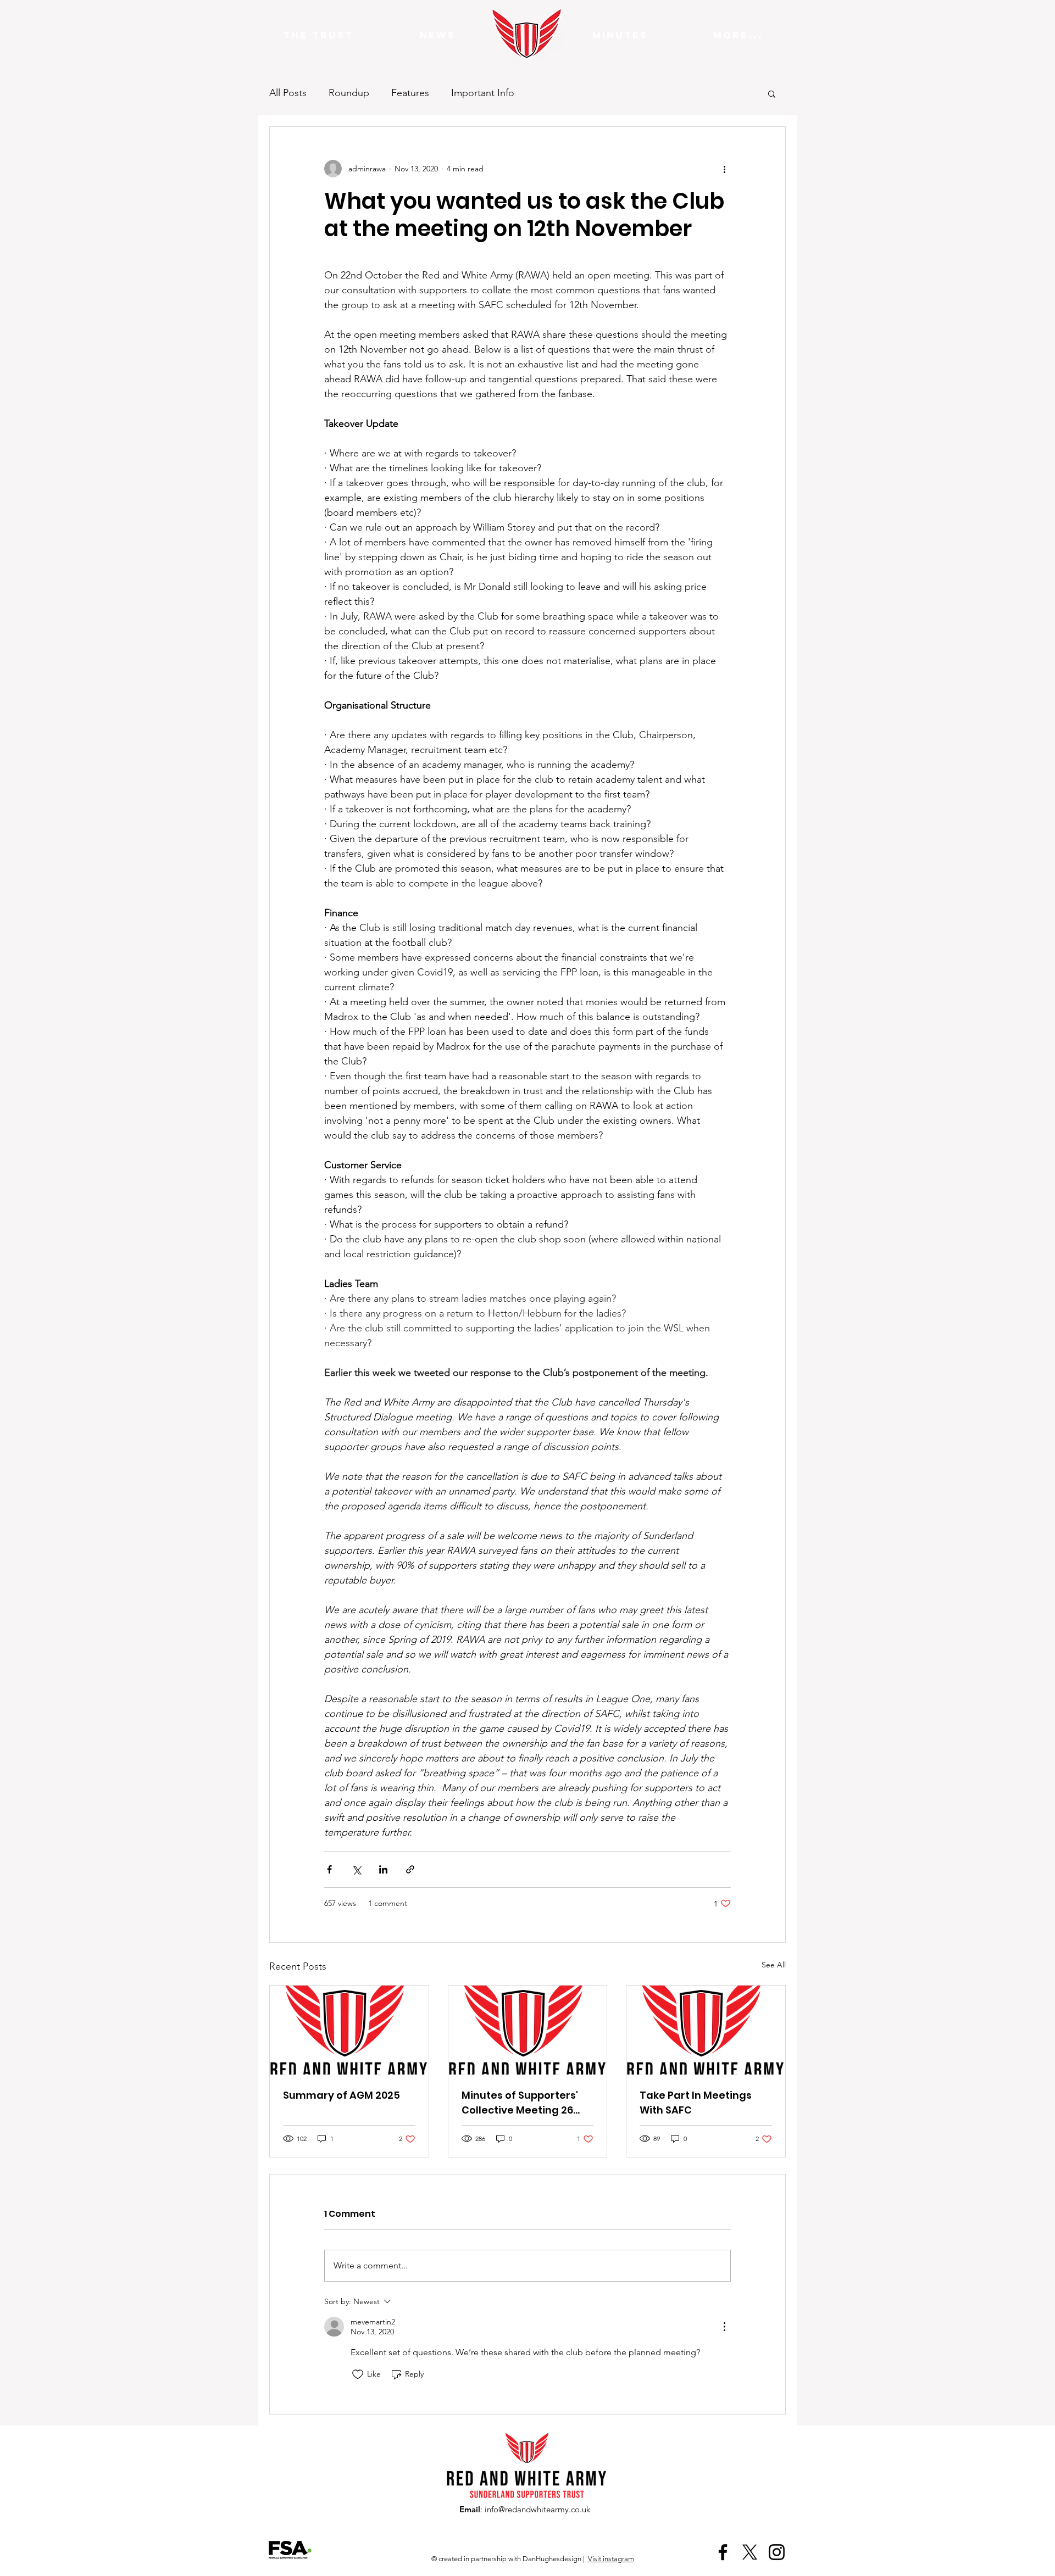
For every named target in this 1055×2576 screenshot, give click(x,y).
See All (774, 1965)
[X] (750, 2552)
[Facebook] (723, 2552)
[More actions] (724, 169)
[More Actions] (724, 2327)
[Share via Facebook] (329, 1869)
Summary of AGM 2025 (342, 2095)
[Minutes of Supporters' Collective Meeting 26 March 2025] (528, 2030)
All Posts (288, 93)
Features (410, 93)
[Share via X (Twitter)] (356, 1869)
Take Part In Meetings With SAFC (696, 2103)
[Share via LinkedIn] (383, 1869)
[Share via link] (410, 1869)
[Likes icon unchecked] (358, 2374)
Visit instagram (611, 2559)
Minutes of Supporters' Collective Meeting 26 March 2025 (520, 2103)
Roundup (349, 93)
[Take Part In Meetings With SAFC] (706, 2030)
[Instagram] (777, 2552)
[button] (772, 93)
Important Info (483, 93)
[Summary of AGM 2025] (349, 2030)
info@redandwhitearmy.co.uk (537, 2509)
